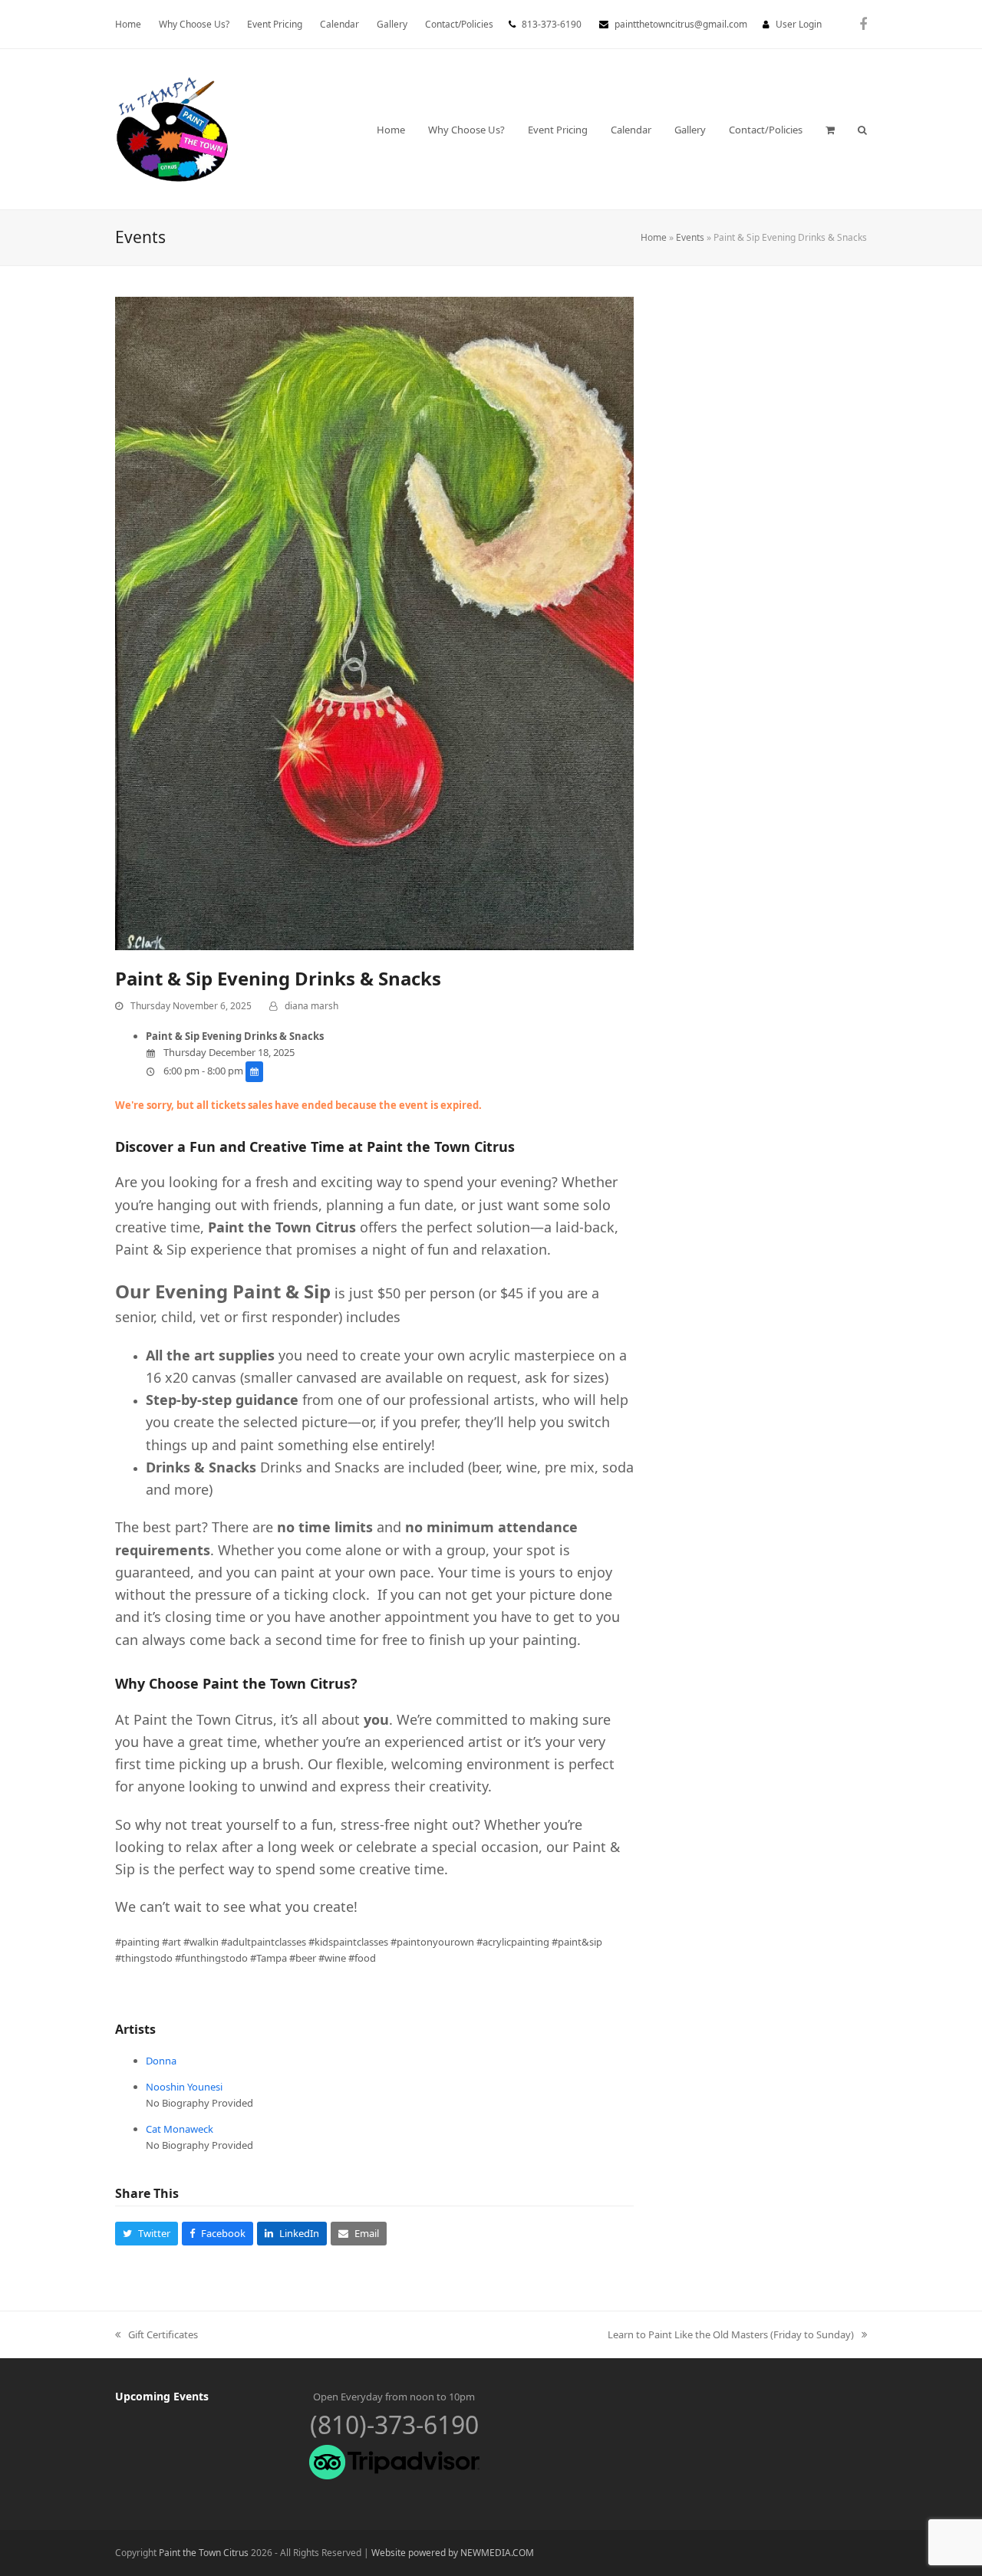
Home (654, 237)
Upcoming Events (162, 2396)
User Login (799, 24)
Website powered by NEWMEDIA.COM (453, 2553)
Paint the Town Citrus (204, 2553)
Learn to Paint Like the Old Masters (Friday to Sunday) (731, 2335)
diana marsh (311, 1006)
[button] (830, 130)
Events (690, 237)
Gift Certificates (157, 2335)
